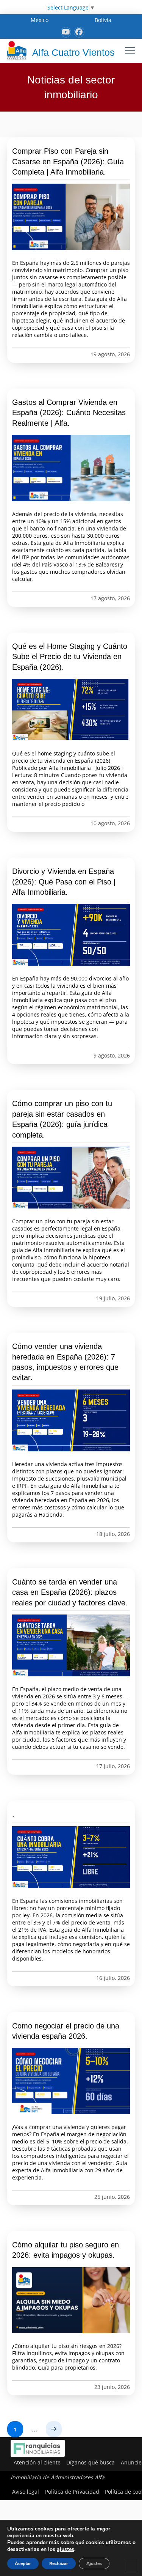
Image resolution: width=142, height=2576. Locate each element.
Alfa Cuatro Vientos (73, 52)
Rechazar (59, 2563)
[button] (130, 51)
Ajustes (94, 2563)
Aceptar (23, 2563)
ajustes (66, 2549)
